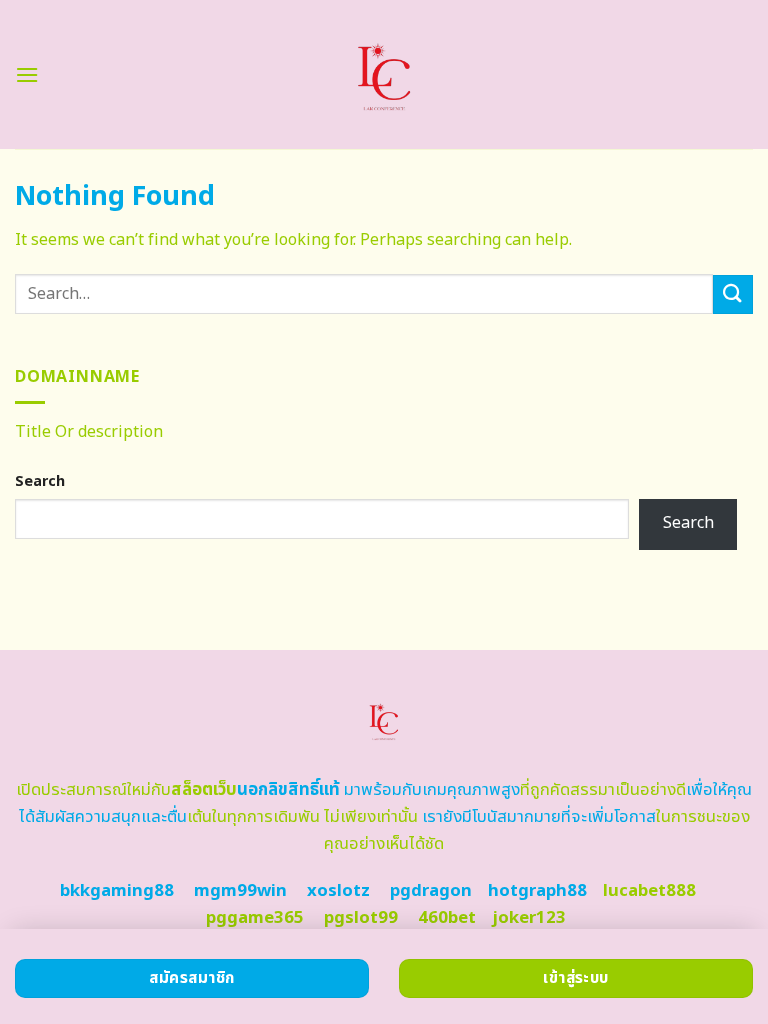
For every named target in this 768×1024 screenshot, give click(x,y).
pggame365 (255, 918)
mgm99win (240, 891)
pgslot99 (361, 918)
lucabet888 (649, 891)
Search (40, 481)
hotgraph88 (537, 891)
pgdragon (431, 891)
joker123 (529, 918)
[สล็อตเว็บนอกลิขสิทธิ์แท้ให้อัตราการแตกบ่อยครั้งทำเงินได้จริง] (384, 74)
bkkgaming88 (117, 891)
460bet (447, 918)
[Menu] (27, 74)
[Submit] (733, 294)
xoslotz (338, 891)
